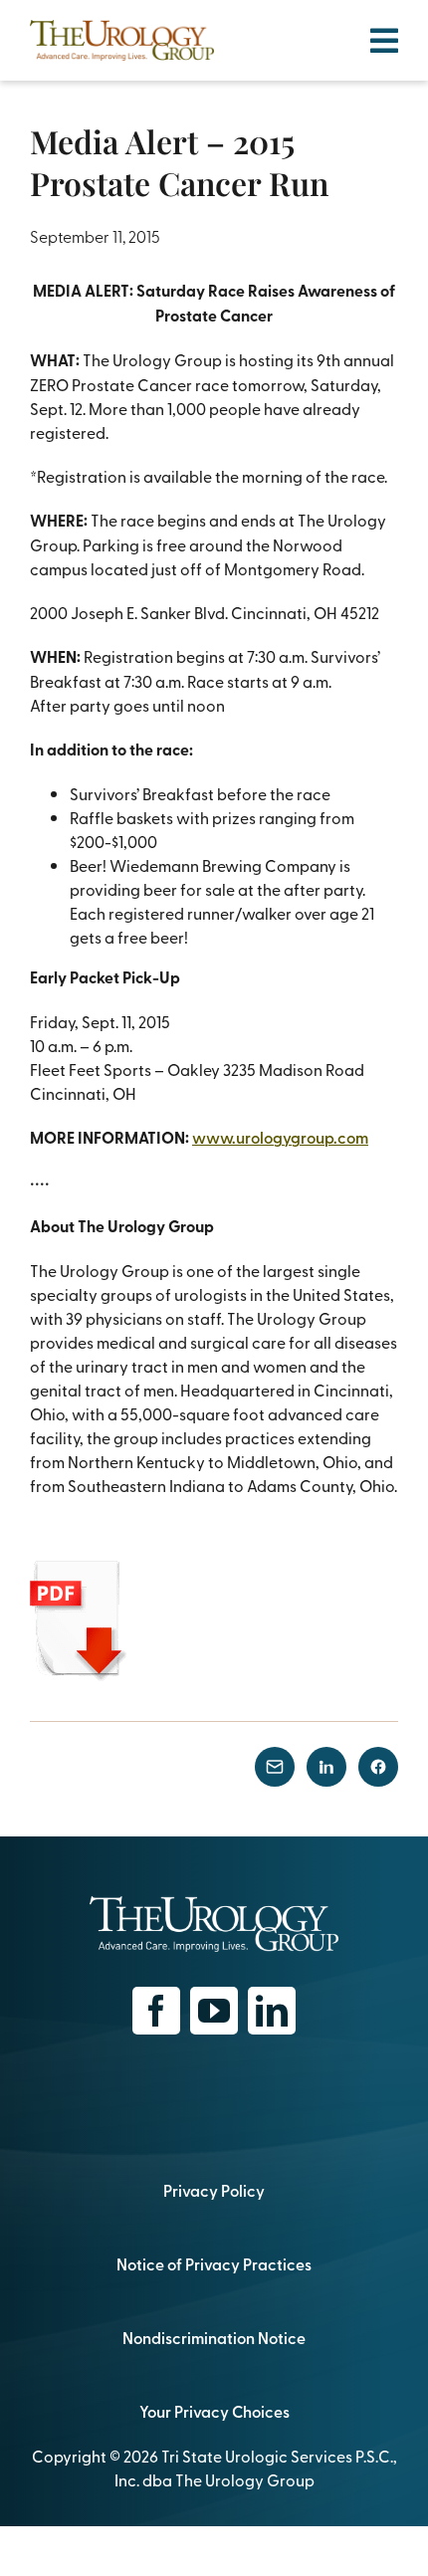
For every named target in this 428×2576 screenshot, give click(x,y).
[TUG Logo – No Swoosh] (122, 28)
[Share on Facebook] (378, 1767)
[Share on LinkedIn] (326, 1767)
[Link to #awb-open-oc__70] (384, 41)
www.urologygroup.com (280, 1137)
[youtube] (214, 2011)
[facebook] (156, 2011)
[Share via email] (275, 1767)
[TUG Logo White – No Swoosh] (214, 1904)
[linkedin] (272, 2011)
